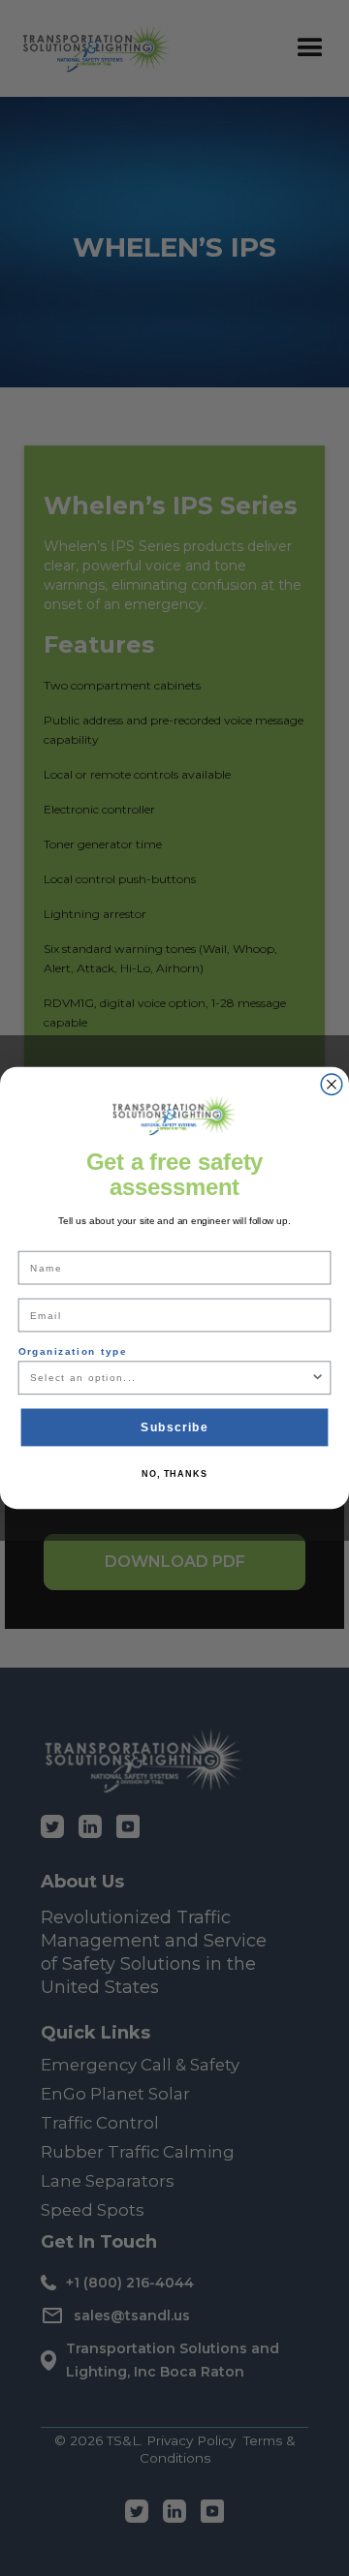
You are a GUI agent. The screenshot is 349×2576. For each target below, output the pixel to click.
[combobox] (170, 1378)
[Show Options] (317, 1378)
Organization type (73, 1352)
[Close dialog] (332, 1085)
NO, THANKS (174, 1474)
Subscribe (174, 1426)
